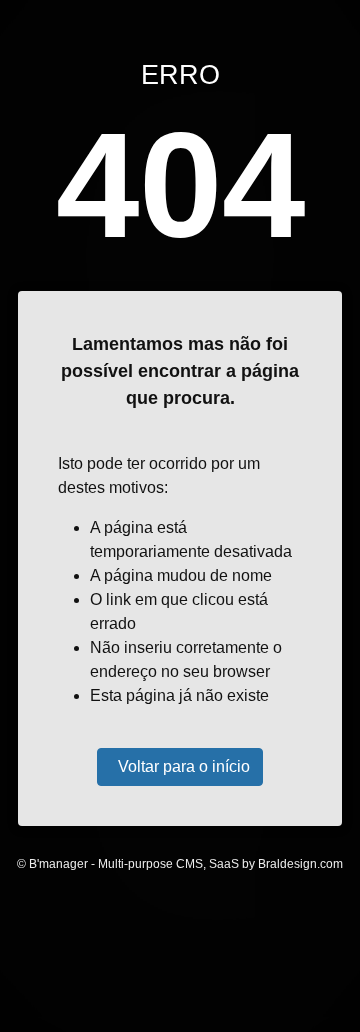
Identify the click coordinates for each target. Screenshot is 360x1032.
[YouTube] (224, 953)
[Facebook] (136, 953)
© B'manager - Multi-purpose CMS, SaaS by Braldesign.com (180, 864)
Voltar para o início (184, 766)
